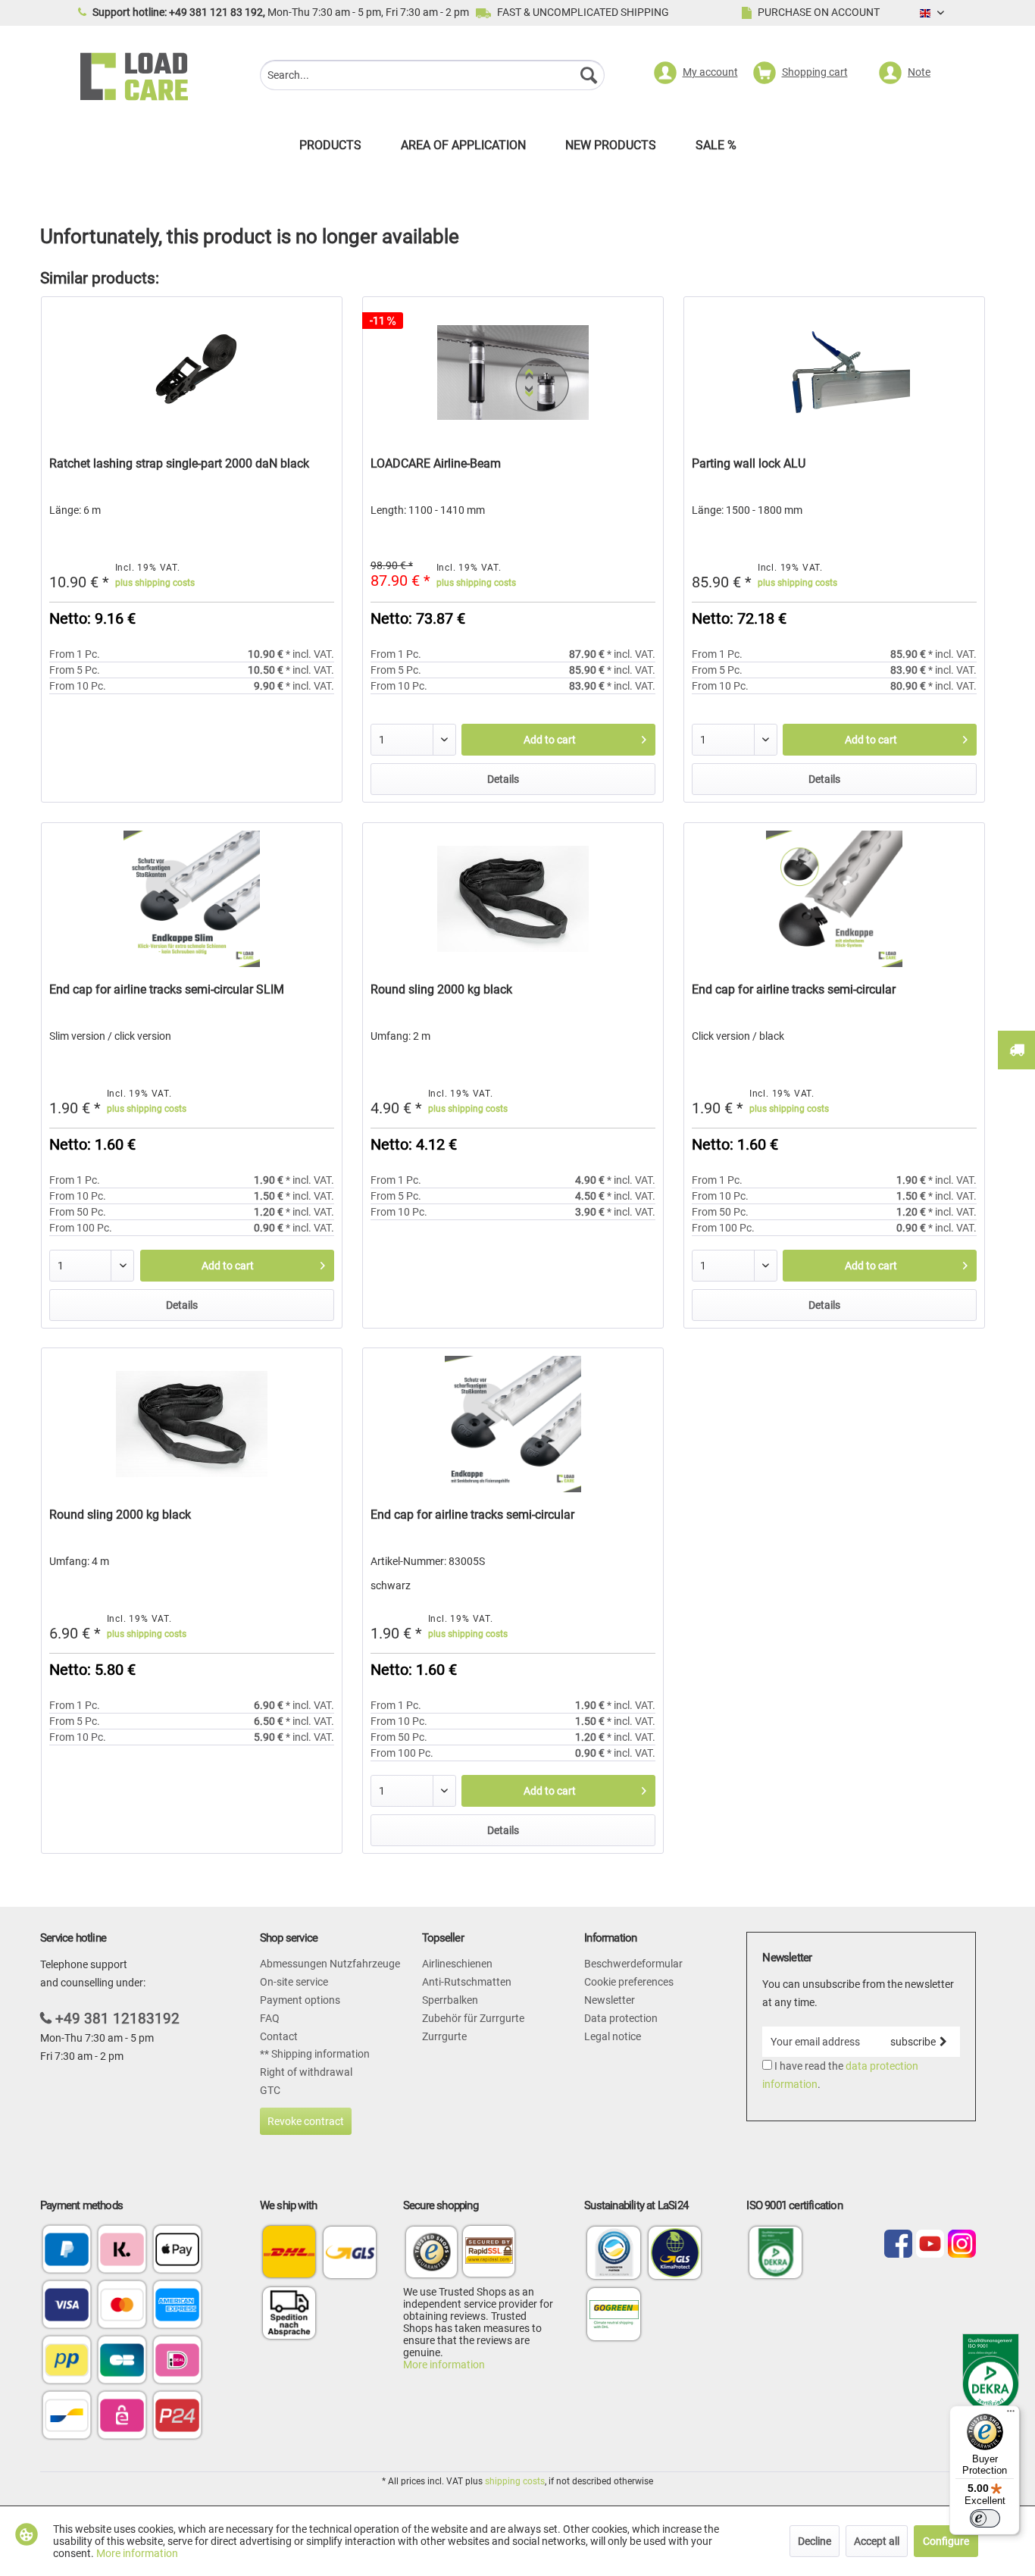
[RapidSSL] (489, 2254)
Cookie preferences (629, 1982)
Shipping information (319, 2054)
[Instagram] (962, 2245)
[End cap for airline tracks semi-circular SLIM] (192, 899)
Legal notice (613, 2036)
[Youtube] (930, 2245)
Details (503, 779)
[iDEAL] (177, 2361)
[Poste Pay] (67, 2361)
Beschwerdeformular (633, 1964)
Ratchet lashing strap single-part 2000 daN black (179, 463)
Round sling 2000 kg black (441, 989)
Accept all (877, 2541)
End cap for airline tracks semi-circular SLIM (167, 989)
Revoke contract (306, 2121)
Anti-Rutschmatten (467, 1982)
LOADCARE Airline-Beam (436, 463)
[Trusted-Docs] (432, 2254)
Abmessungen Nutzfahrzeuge (330, 1964)
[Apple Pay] (177, 2250)
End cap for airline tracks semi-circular (794, 989)
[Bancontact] (67, 2416)
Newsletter (610, 2000)
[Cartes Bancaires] (122, 2361)
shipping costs (515, 2481)
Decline (815, 2541)
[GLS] (350, 2252)
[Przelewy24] (177, 2416)
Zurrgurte (444, 2036)
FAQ (270, 2018)
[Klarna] (122, 2250)
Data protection (621, 2018)
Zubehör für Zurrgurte (473, 2018)
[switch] (985, 2518)
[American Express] (177, 2306)
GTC (270, 2090)
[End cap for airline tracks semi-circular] (834, 899)
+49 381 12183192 (117, 2019)
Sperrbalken (450, 2000)
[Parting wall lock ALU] (834, 373)
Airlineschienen (457, 1964)
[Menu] (1011, 2415)
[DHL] (289, 2252)
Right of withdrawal (306, 2072)
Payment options (300, 2000)
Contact (279, 2036)
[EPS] (122, 2416)
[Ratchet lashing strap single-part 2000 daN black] (192, 373)
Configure (946, 2541)
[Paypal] (67, 2250)
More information (444, 2365)
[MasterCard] (122, 2306)
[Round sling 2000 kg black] (513, 899)
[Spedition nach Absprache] (289, 2313)
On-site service (294, 1982)
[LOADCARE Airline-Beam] (513, 373)
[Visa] (67, 2306)
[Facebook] (898, 2245)
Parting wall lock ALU (749, 463)
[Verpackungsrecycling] (614, 2278)
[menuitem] (432, 77)
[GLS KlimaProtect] (675, 2278)
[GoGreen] (614, 2340)
